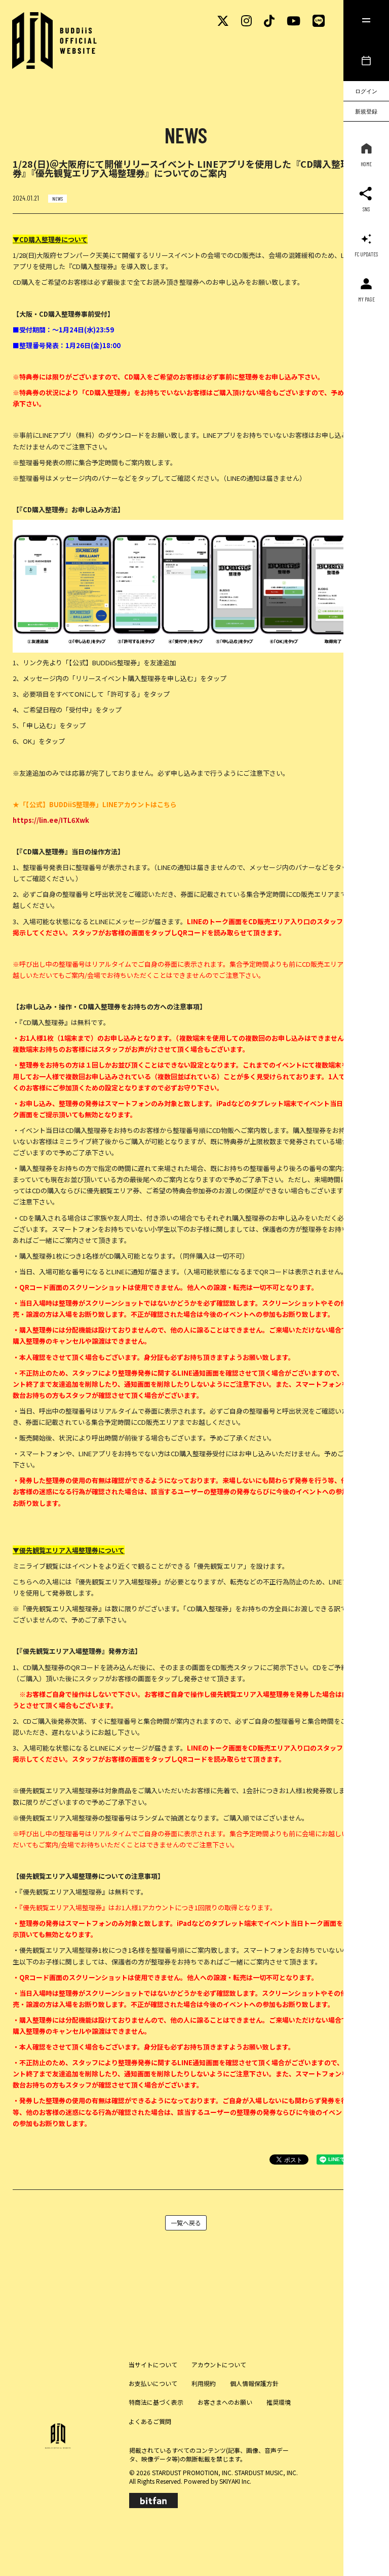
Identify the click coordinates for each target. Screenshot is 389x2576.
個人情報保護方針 (254, 2383)
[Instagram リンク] (246, 20)
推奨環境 (279, 2402)
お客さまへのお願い (225, 2402)
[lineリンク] (319, 20)
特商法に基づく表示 (156, 2402)
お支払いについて (153, 2383)
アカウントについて (219, 2364)
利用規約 (204, 2383)
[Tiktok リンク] (269, 20)
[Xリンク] (223, 20)
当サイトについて (153, 2364)
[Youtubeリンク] (294, 20)
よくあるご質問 (150, 2421)
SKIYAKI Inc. (235, 2481)
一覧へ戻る (186, 2223)
